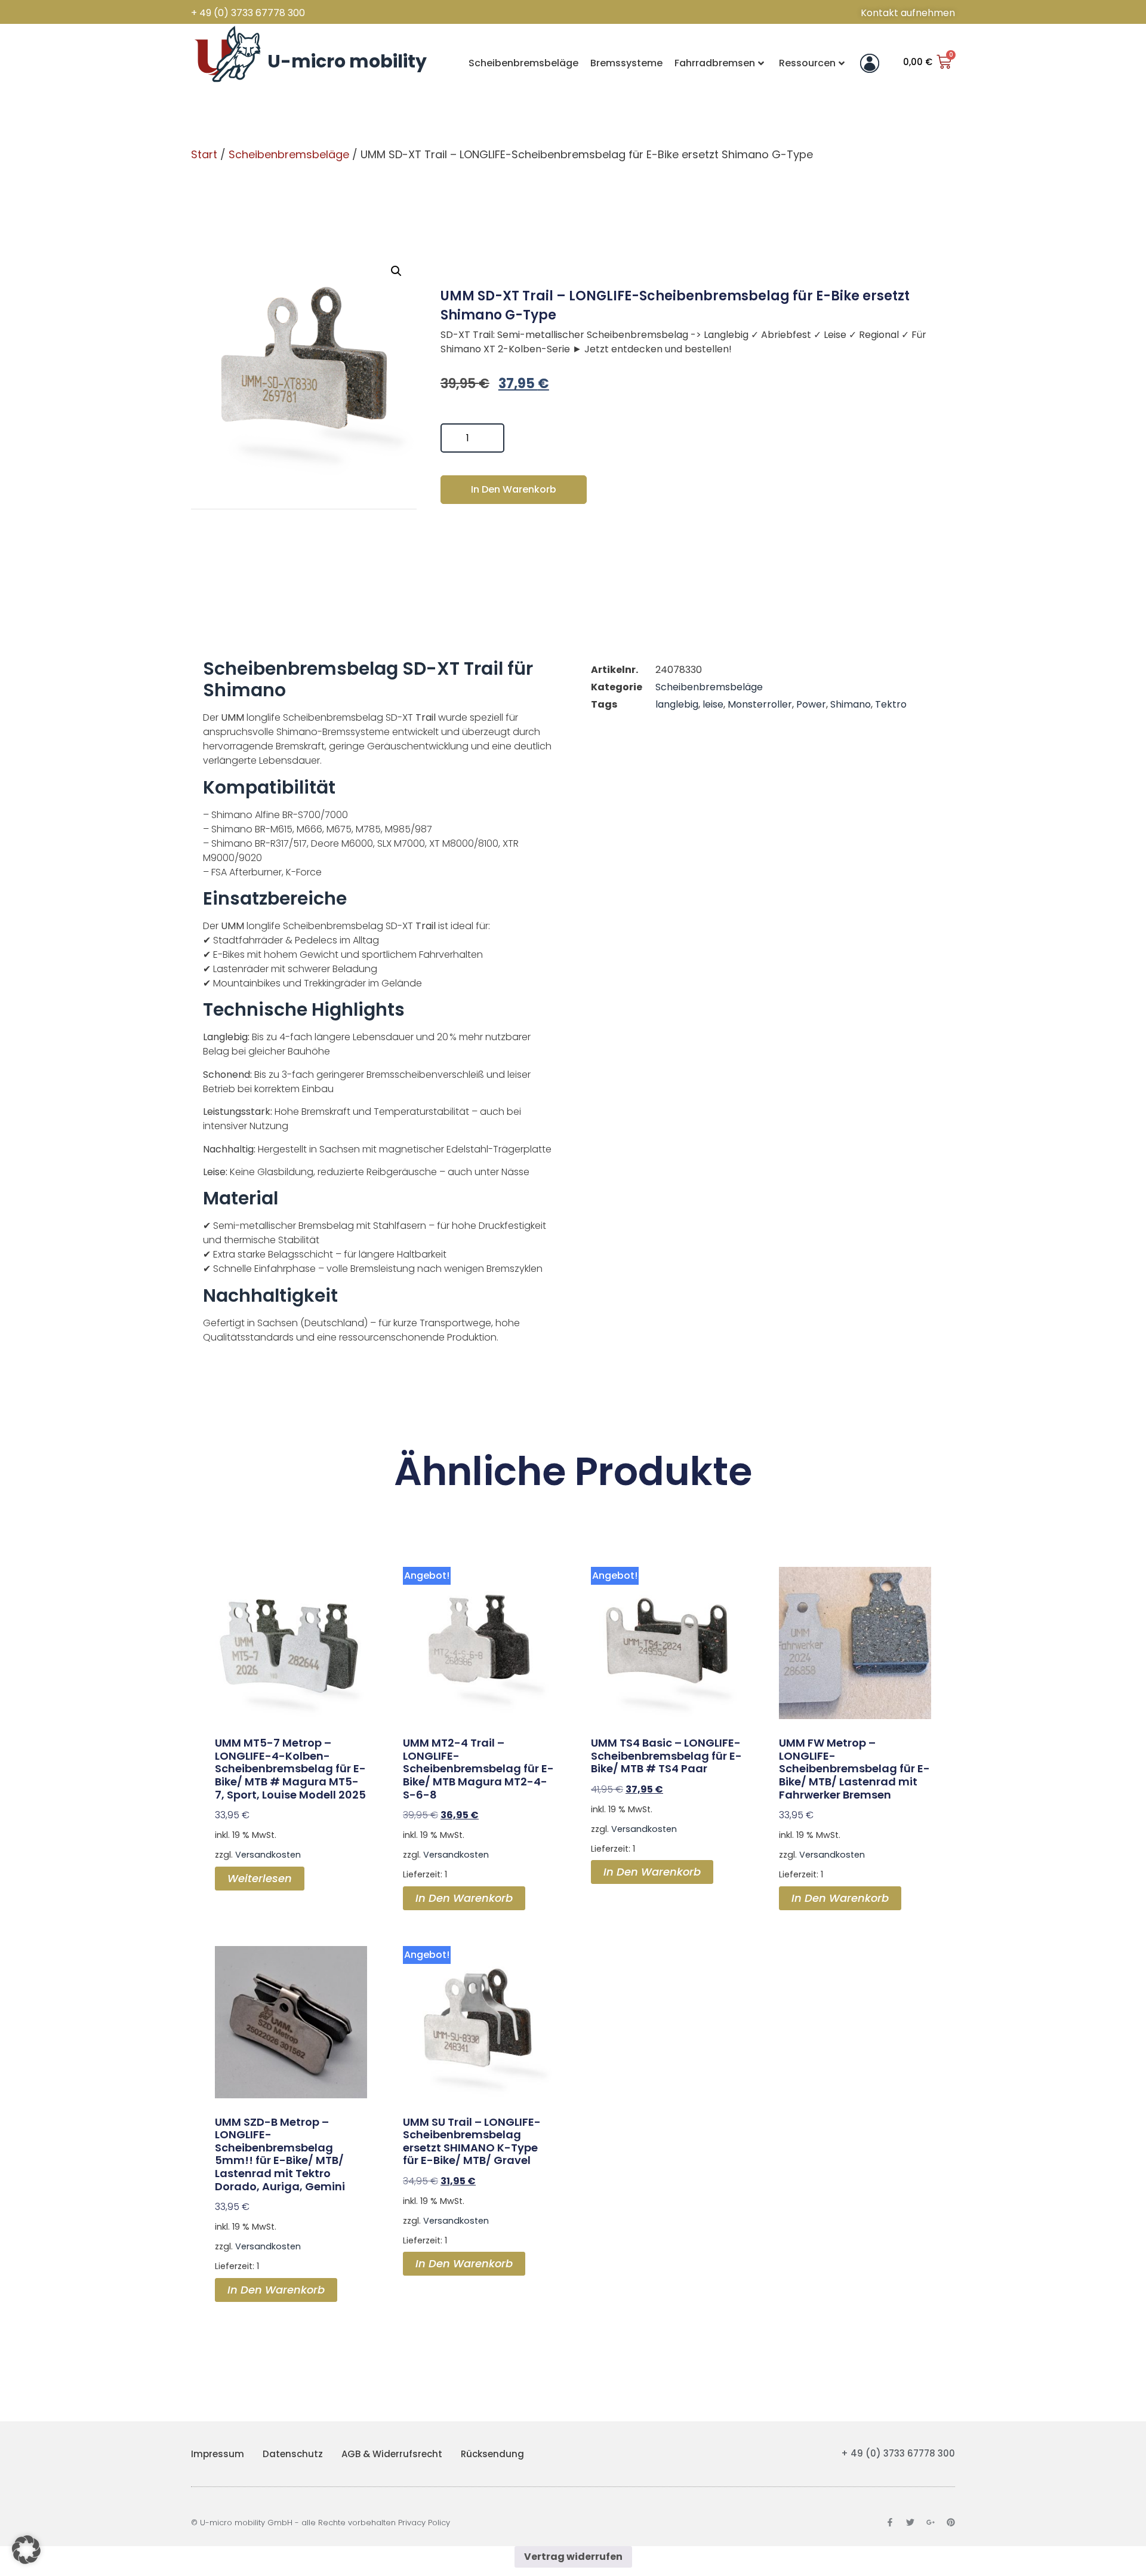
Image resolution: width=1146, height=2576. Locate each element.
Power (811, 704)
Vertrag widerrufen (573, 2557)
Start (204, 154)
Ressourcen (807, 63)
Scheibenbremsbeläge (523, 63)
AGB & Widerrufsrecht (392, 2454)
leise (713, 704)
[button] (396, 271)
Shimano (851, 704)
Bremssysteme (626, 63)
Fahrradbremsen (715, 63)
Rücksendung (492, 2454)
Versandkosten (268, 1855)
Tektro (891, 704)
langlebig (677, 704)
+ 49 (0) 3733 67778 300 (248, 13)
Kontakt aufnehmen (908, 13)
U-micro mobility (347, 61)
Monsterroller (760, 704)
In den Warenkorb (514, 489)
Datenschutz (293, 2454)
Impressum (218, 2454)
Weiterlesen (260, 1878)
